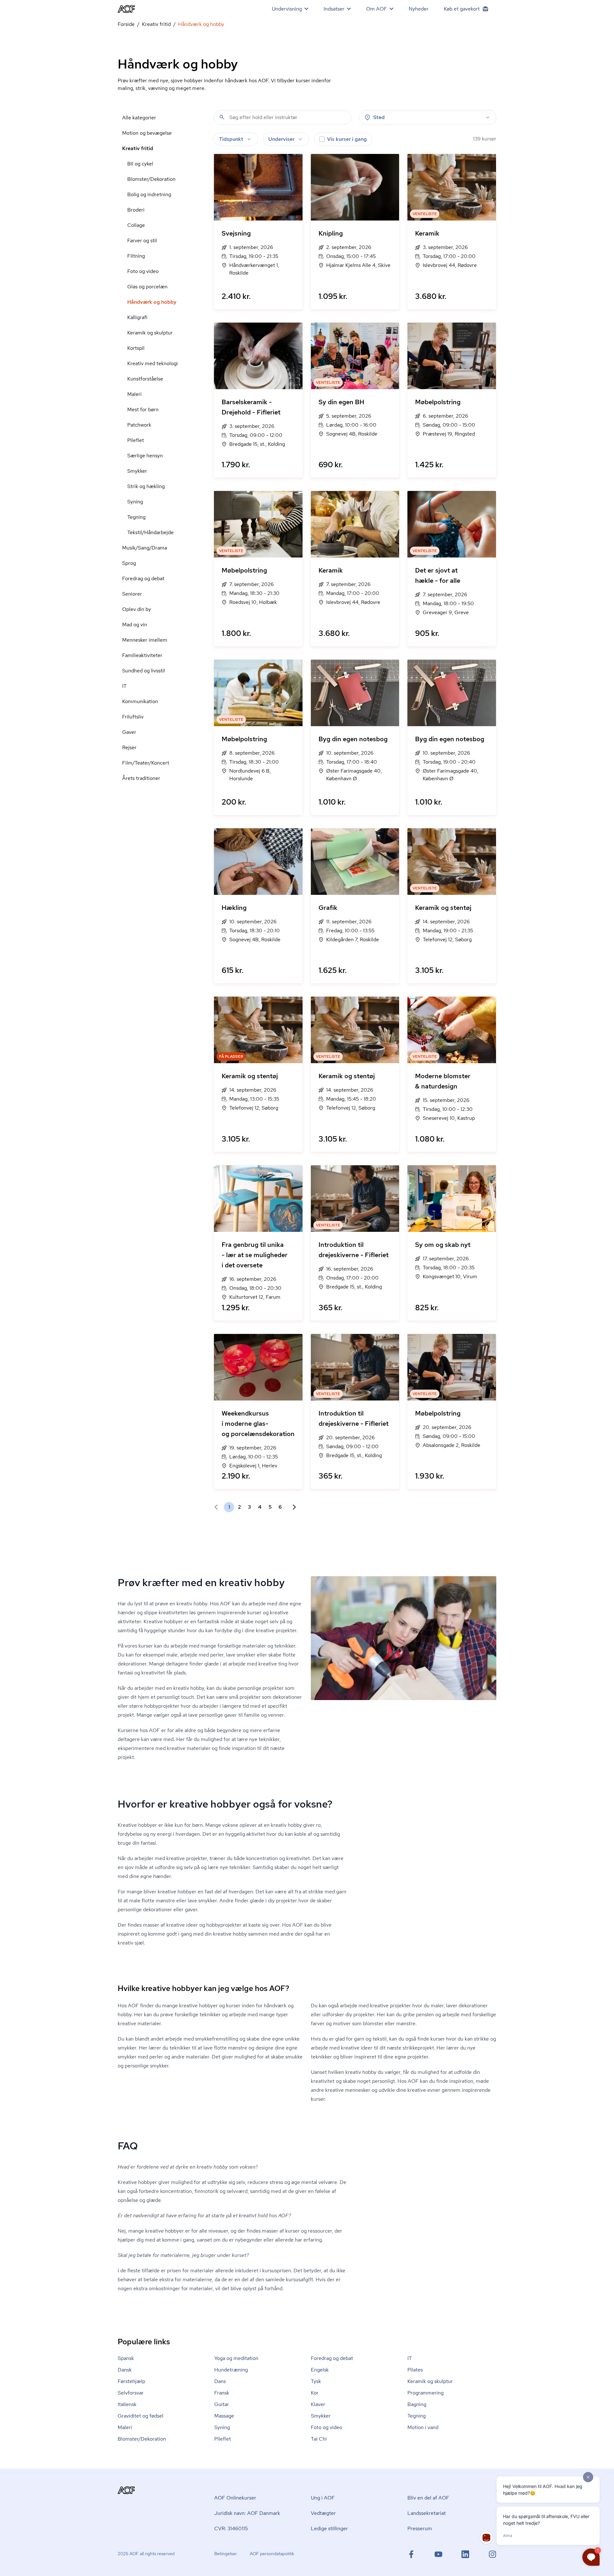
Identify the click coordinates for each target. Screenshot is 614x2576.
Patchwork (139, 425)
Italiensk (127, 2404)
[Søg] (222, 117)
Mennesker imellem (145, 640)
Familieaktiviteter (142, 655)
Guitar (222, 2404)
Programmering (425, 2393)
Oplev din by (137, 609)
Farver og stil (142, 241)
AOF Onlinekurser (235, 2498)
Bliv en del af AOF (428, 2498)
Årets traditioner (141, 778)
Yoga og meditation (236, 2358)
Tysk (316, 2381)
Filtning (136, 256)
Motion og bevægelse (147, 133)
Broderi (136, 210)
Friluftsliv (133, 717)
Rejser (129, 747)
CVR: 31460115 (231, 2528)
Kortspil (136, 348)
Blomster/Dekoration (151, 179)
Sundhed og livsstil (144, 671)
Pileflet (136, 440)
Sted (379, 117)
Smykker (137, 471)
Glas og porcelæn (147, 287)
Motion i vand (423, 2427)
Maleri (134, 394)
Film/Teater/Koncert (146, 763)
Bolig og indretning (149, 194)
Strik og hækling (146, 486)
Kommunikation (140, 701)
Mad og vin (135, 625)
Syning (135, 502)
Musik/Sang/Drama (145, 548)
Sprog (129, 563)
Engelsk (320, 2370)
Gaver (129, 732)
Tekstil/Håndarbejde (150, 532)
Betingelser (226, 2554)
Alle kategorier (139, 118)
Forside (126, 24)
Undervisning (287, 9)
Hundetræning (231, 2370)
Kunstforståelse (145, 379)
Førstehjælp (131, 2381)
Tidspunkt (231, 139)
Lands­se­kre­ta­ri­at (427, 2513)
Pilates (415, 2370)
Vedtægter (323, 2513)
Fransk (222, 2393)
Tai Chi (319, 2439)
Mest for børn (143, 409)
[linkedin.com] (465, 2554)
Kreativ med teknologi (153, 363)
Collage (136, 225)
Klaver (318, 2404)
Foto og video (143, 271)
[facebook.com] (411, 2554)
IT (124, 686)
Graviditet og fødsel (141, 2416)
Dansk (125, 2370)
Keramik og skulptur (150, 333)
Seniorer (132, 594)
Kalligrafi (137, 317)
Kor (315, 2393)
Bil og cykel (140, 164)
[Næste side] (292, 1507)
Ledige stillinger (329, 2528)
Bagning (417, 2404)
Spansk (126, 2358)
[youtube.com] (438, 2554)
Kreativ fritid (156, 24)
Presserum (420, 2528)
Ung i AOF (323, 2498)
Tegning (136, 517)
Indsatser (334, 9)
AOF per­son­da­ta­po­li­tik (272, 2554)
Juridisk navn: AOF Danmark (247, 2513)
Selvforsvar (131, 2393)
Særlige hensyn (145, 456)
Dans (220, 2381)
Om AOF (377, 9)
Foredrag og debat (143, 578)
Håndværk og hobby (152, 302)
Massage (224, 2416)
